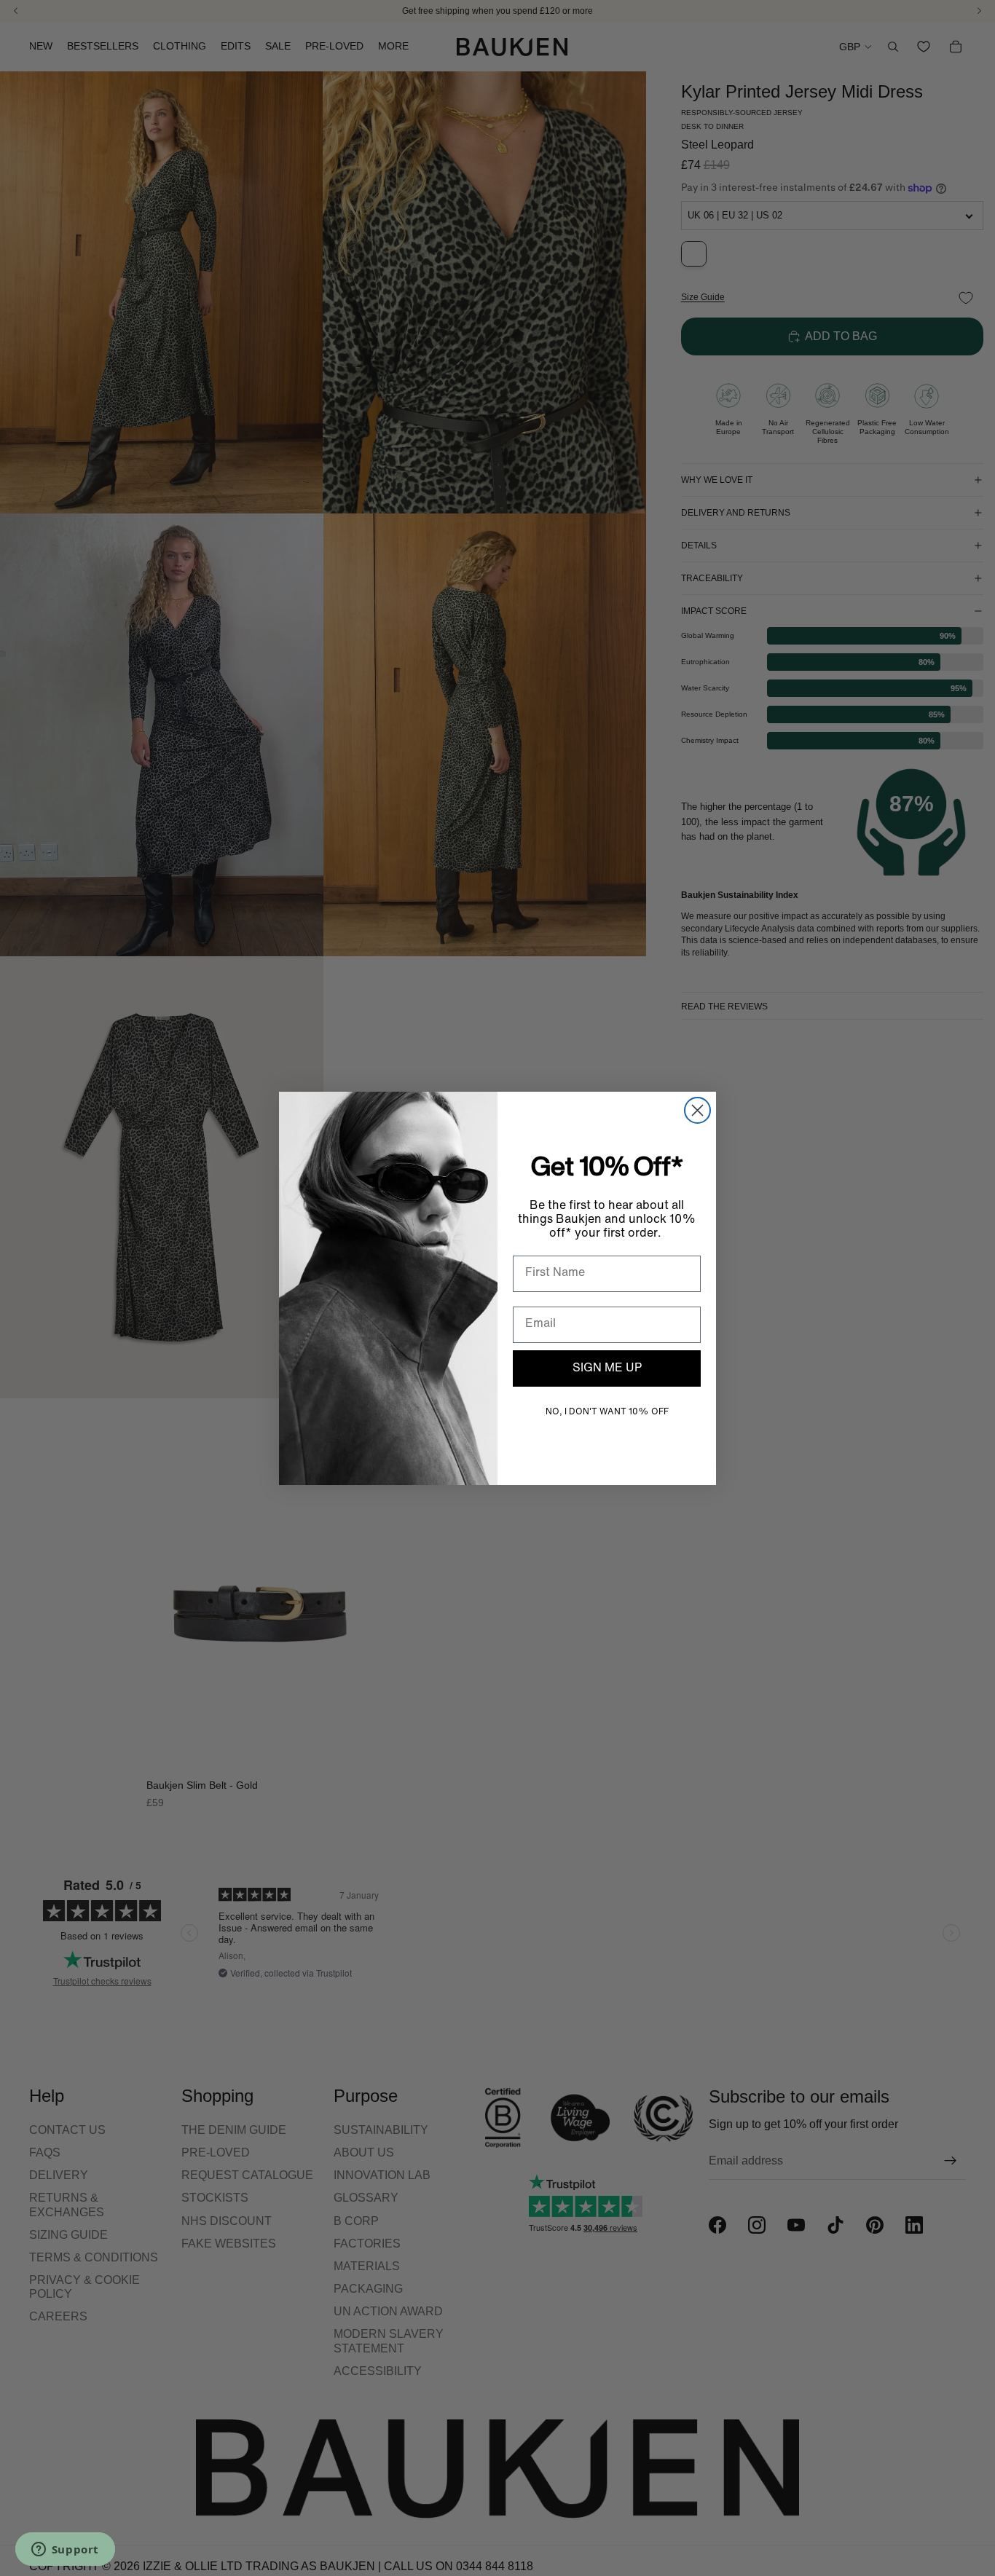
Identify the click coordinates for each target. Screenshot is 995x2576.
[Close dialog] (697, 1110)
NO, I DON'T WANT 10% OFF (607, 1412)
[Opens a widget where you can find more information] (65, 2551)
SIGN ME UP (607, 1368)
